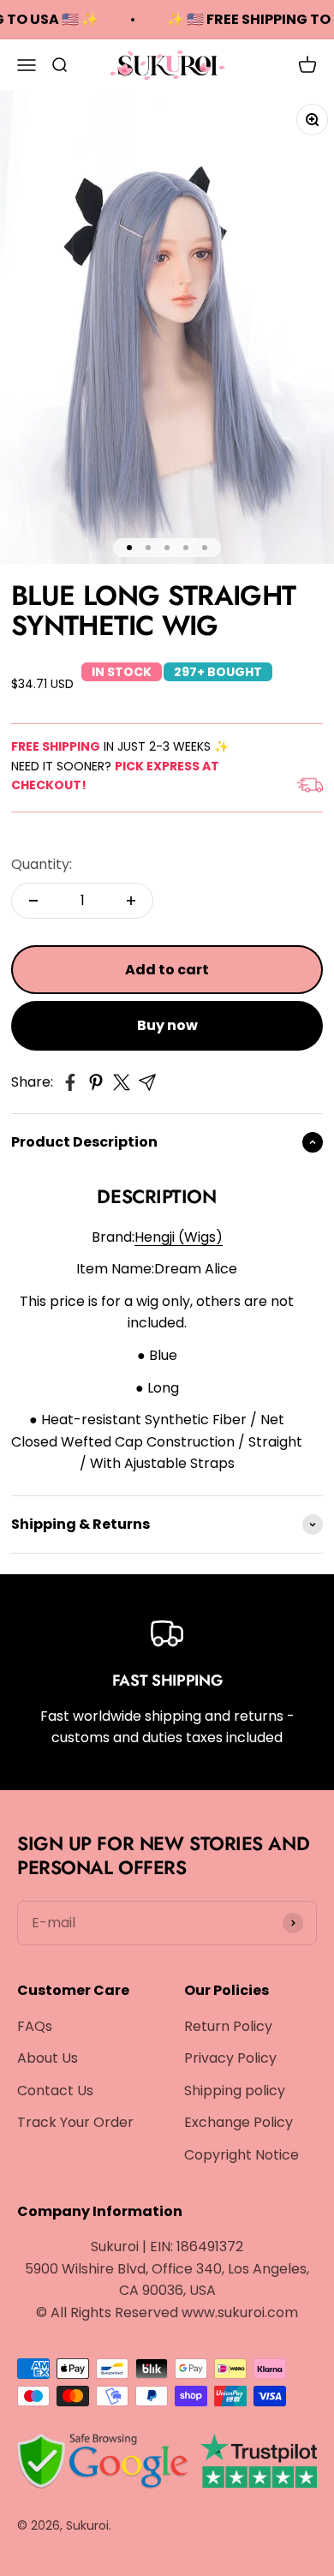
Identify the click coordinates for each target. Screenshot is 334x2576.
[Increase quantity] (131, 901)
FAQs (35, 2026)
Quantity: (42, 864)
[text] (157, 1356)
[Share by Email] (147, 1082)
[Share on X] (122, 1082)
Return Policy (228, 2026)
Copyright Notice (242, 2155)
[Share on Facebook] (70, 1082)
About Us (48, 2058)
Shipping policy (235, 2091)
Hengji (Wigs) (179, 1237)
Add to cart (167, 970)
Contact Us (55, 2091)
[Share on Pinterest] (96, 1082)
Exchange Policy (239, 2122)
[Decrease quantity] (33, 901)
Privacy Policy (230, 2058)
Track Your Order (75, 2122)
